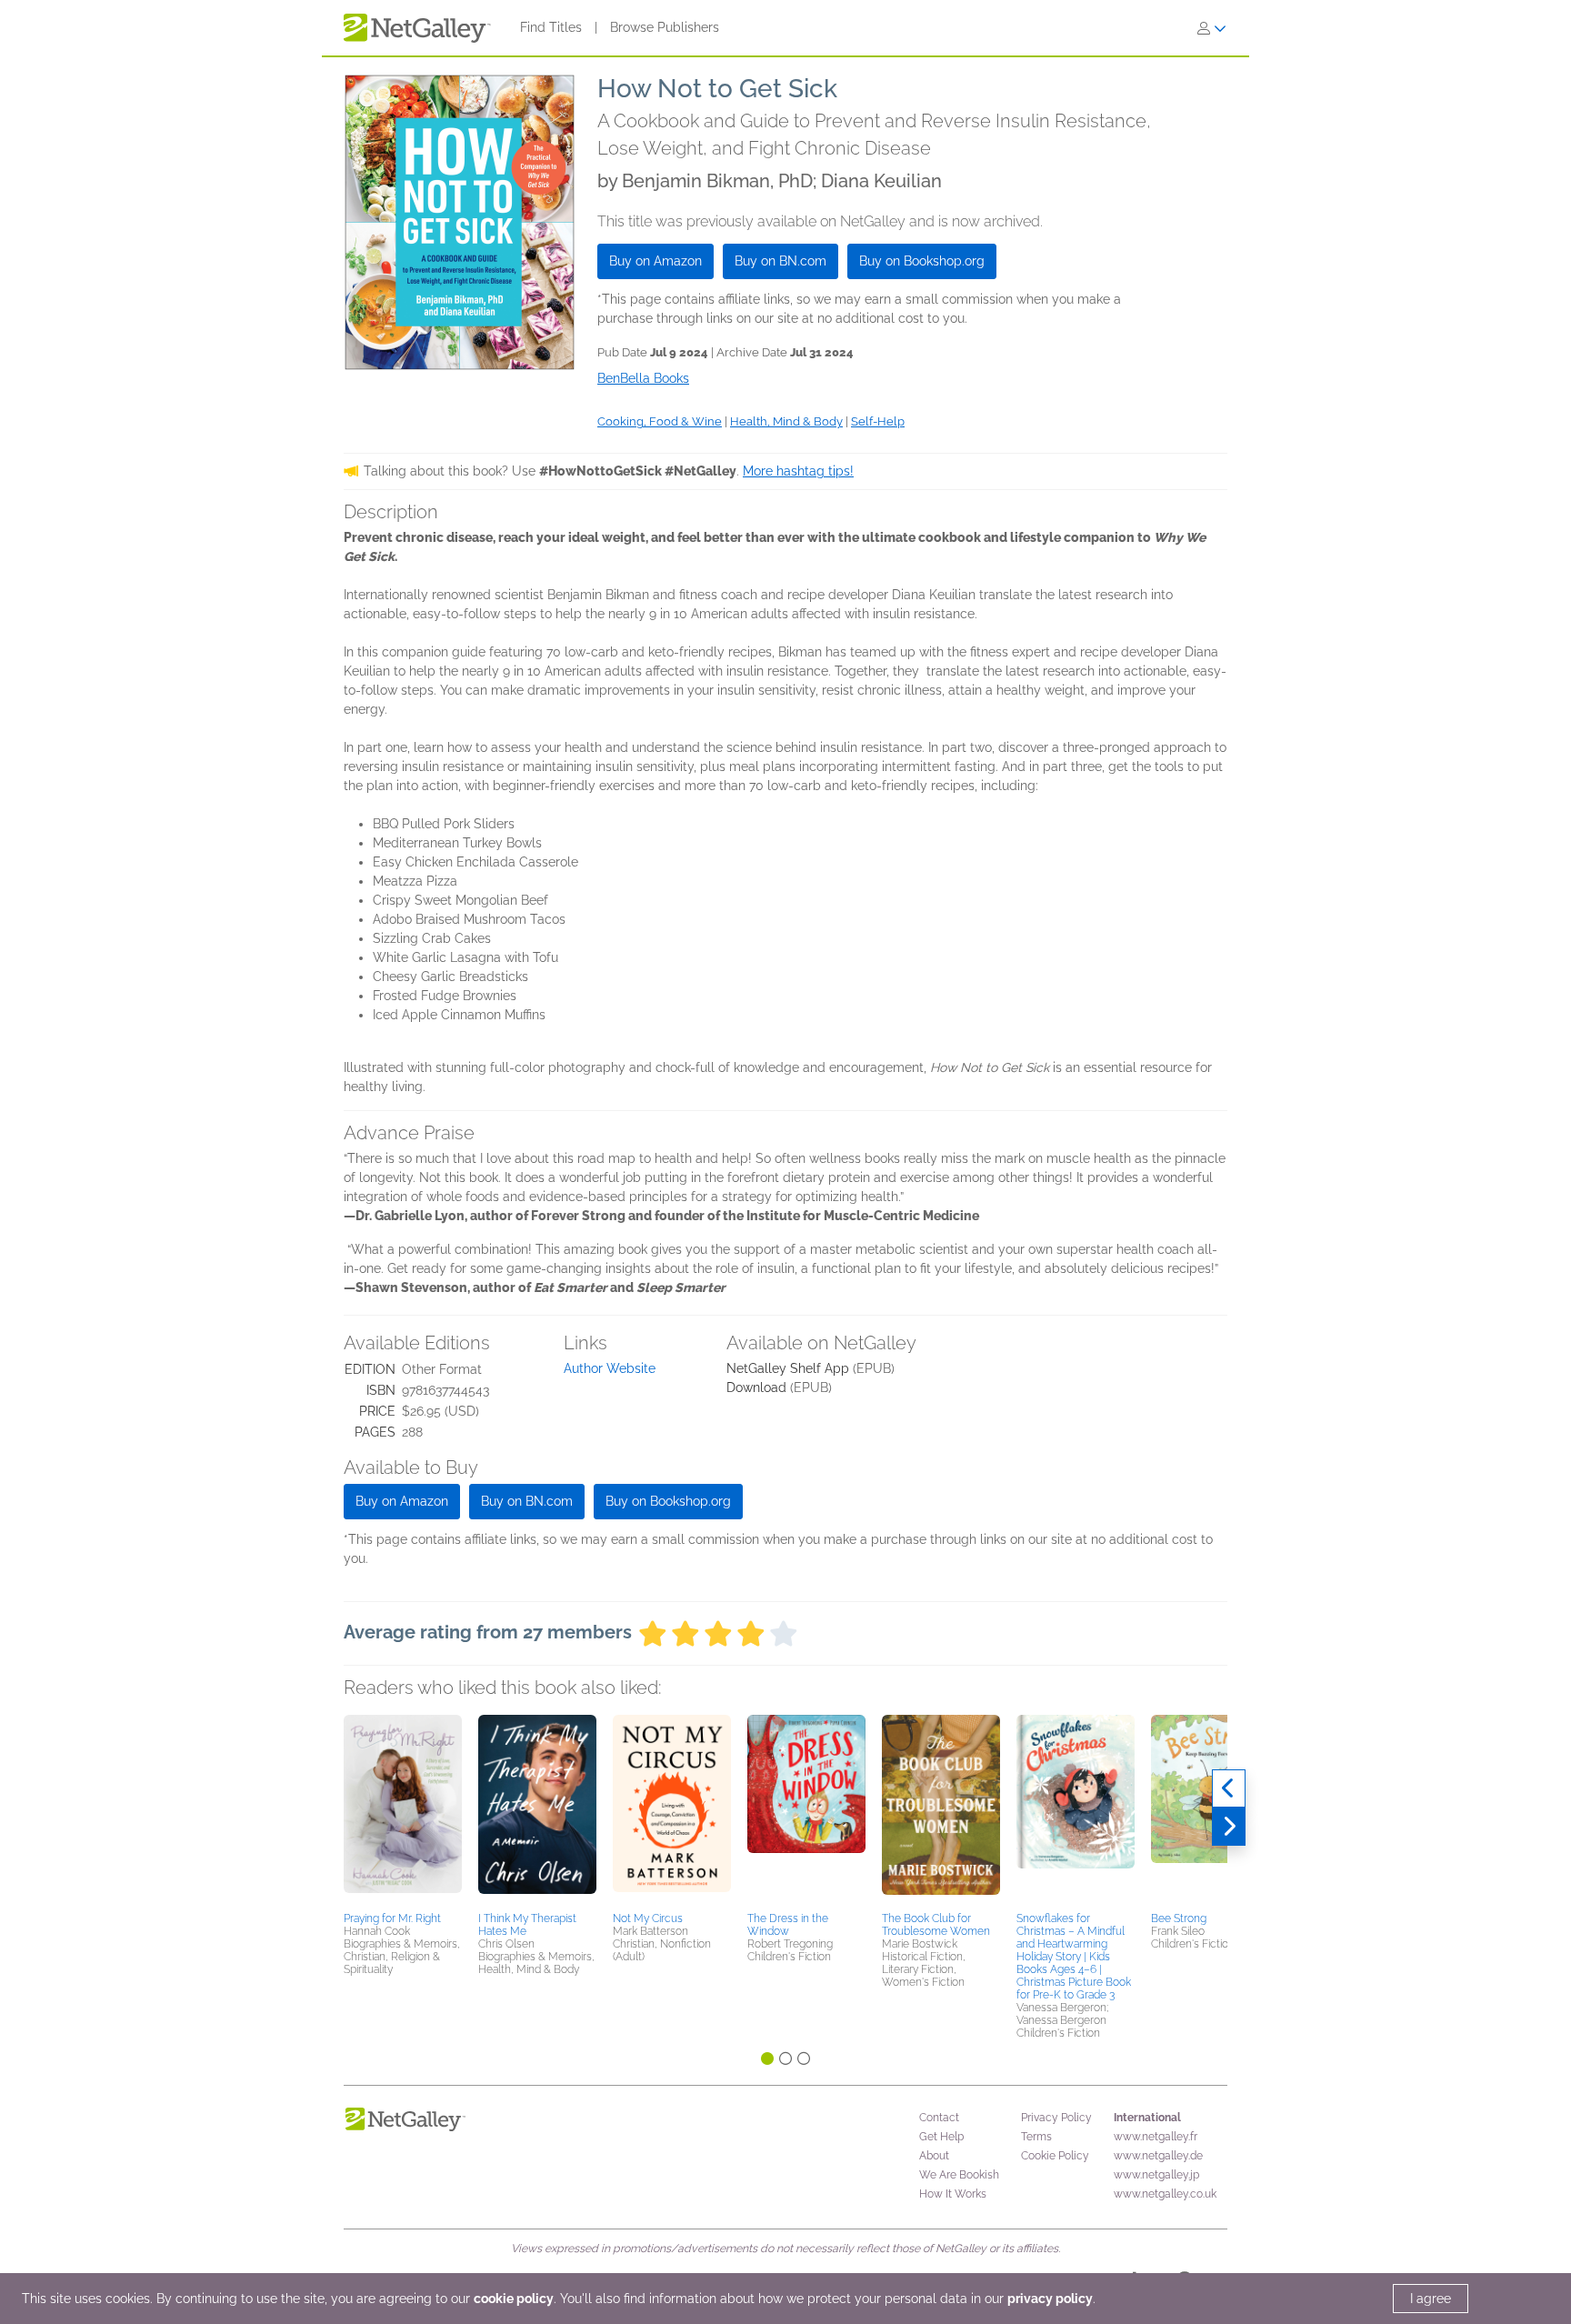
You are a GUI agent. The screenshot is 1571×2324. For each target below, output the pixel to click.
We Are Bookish (959, 2175)
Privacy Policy (1056, 2118)
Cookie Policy (1055, 2156)
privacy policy (1050, 2299)
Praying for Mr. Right (392, 1918)
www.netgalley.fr (1156, 2137)
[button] (403, 1810)
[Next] (1229, 1827)
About (934, 2156)
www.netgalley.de (1158, 2156)
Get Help (941, 2137)
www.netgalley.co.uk (1165, 2194)
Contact (939, 2118)
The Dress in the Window (788, 1925)
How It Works (953, 2194)
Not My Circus (648, 1918)
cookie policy (514, 2299)
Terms (1036, 2137)
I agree (1431, 2299)
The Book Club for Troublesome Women (936, 1925)
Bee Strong (1179, 1918)
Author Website (610, 1368)
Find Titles (551, 27)
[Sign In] (1212, 28)
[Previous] (1229, 1788)
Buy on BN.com (780, 261)
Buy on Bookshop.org (922, 261)
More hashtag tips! (798, 471)
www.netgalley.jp (1156, 2175)
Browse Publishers (665, 27)
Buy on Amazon (655, 261)
